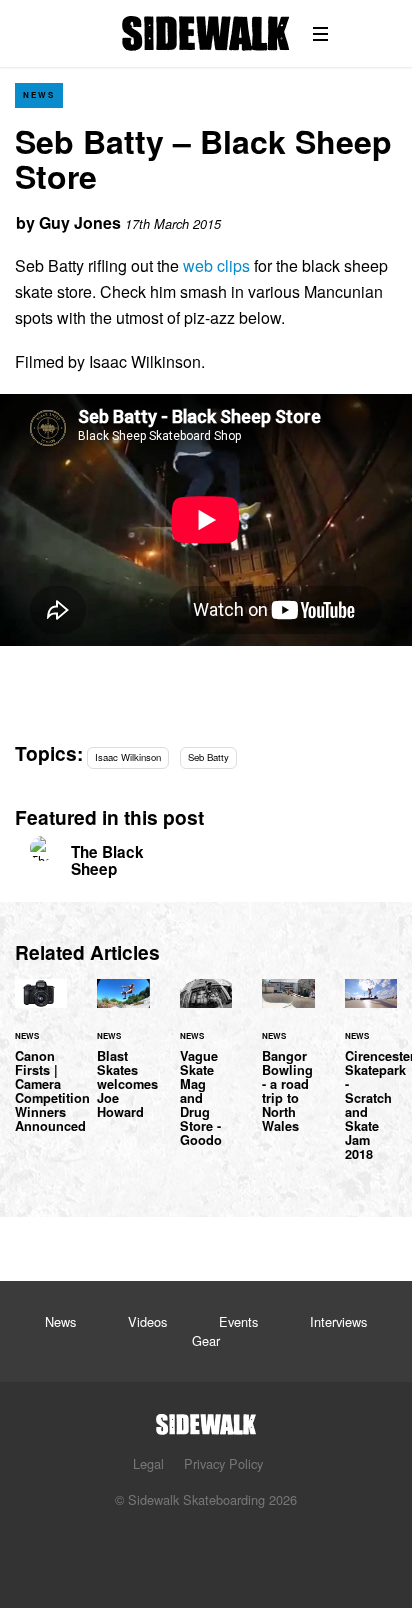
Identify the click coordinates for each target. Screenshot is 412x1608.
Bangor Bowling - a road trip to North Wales (288, 1068)
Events (238, 1321)
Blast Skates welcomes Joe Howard (123, 1061)
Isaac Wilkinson (128, 757)
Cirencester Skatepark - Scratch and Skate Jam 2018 (371, 1082)
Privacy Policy (223, 1463)
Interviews (338, 1321)
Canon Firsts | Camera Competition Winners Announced (41, 1068)
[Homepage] (206, 1418)
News (39, 94)
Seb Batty (208, 757)
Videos (147, 1321)
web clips (216, 265)
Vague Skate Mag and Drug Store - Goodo (206, 1075)
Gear (206, 1340)
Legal (148, 1463)
